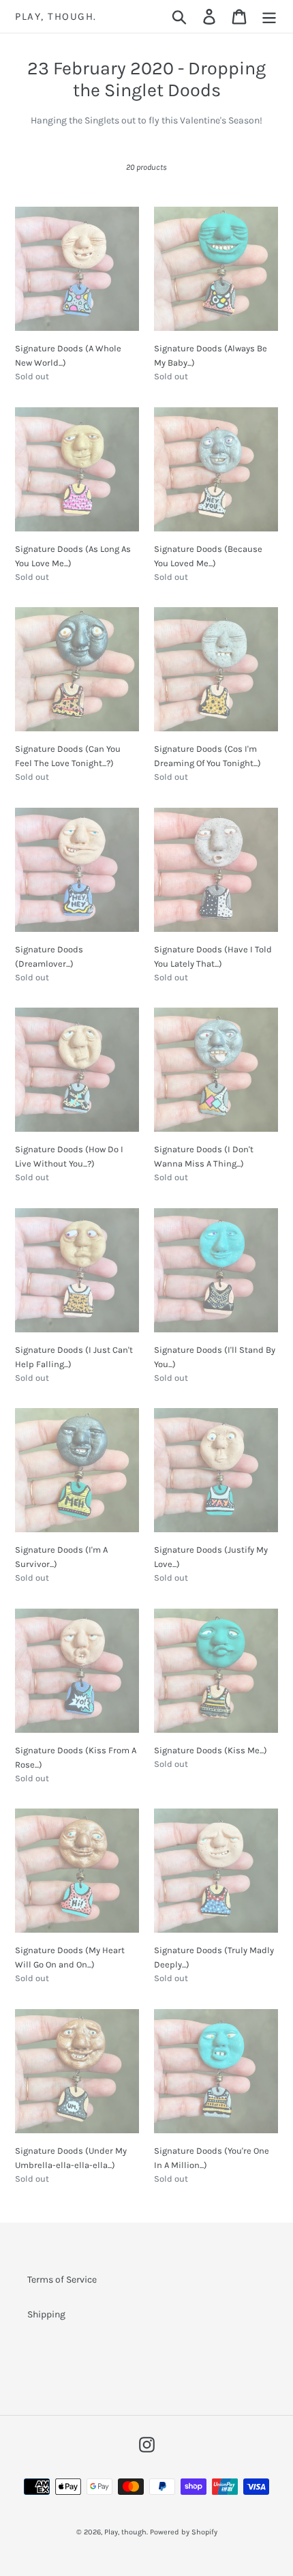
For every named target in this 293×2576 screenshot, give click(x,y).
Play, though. (56, 16)
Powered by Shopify (184, 2532)
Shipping (46, 2314)
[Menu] (269, 16)
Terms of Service (62, 2280)
